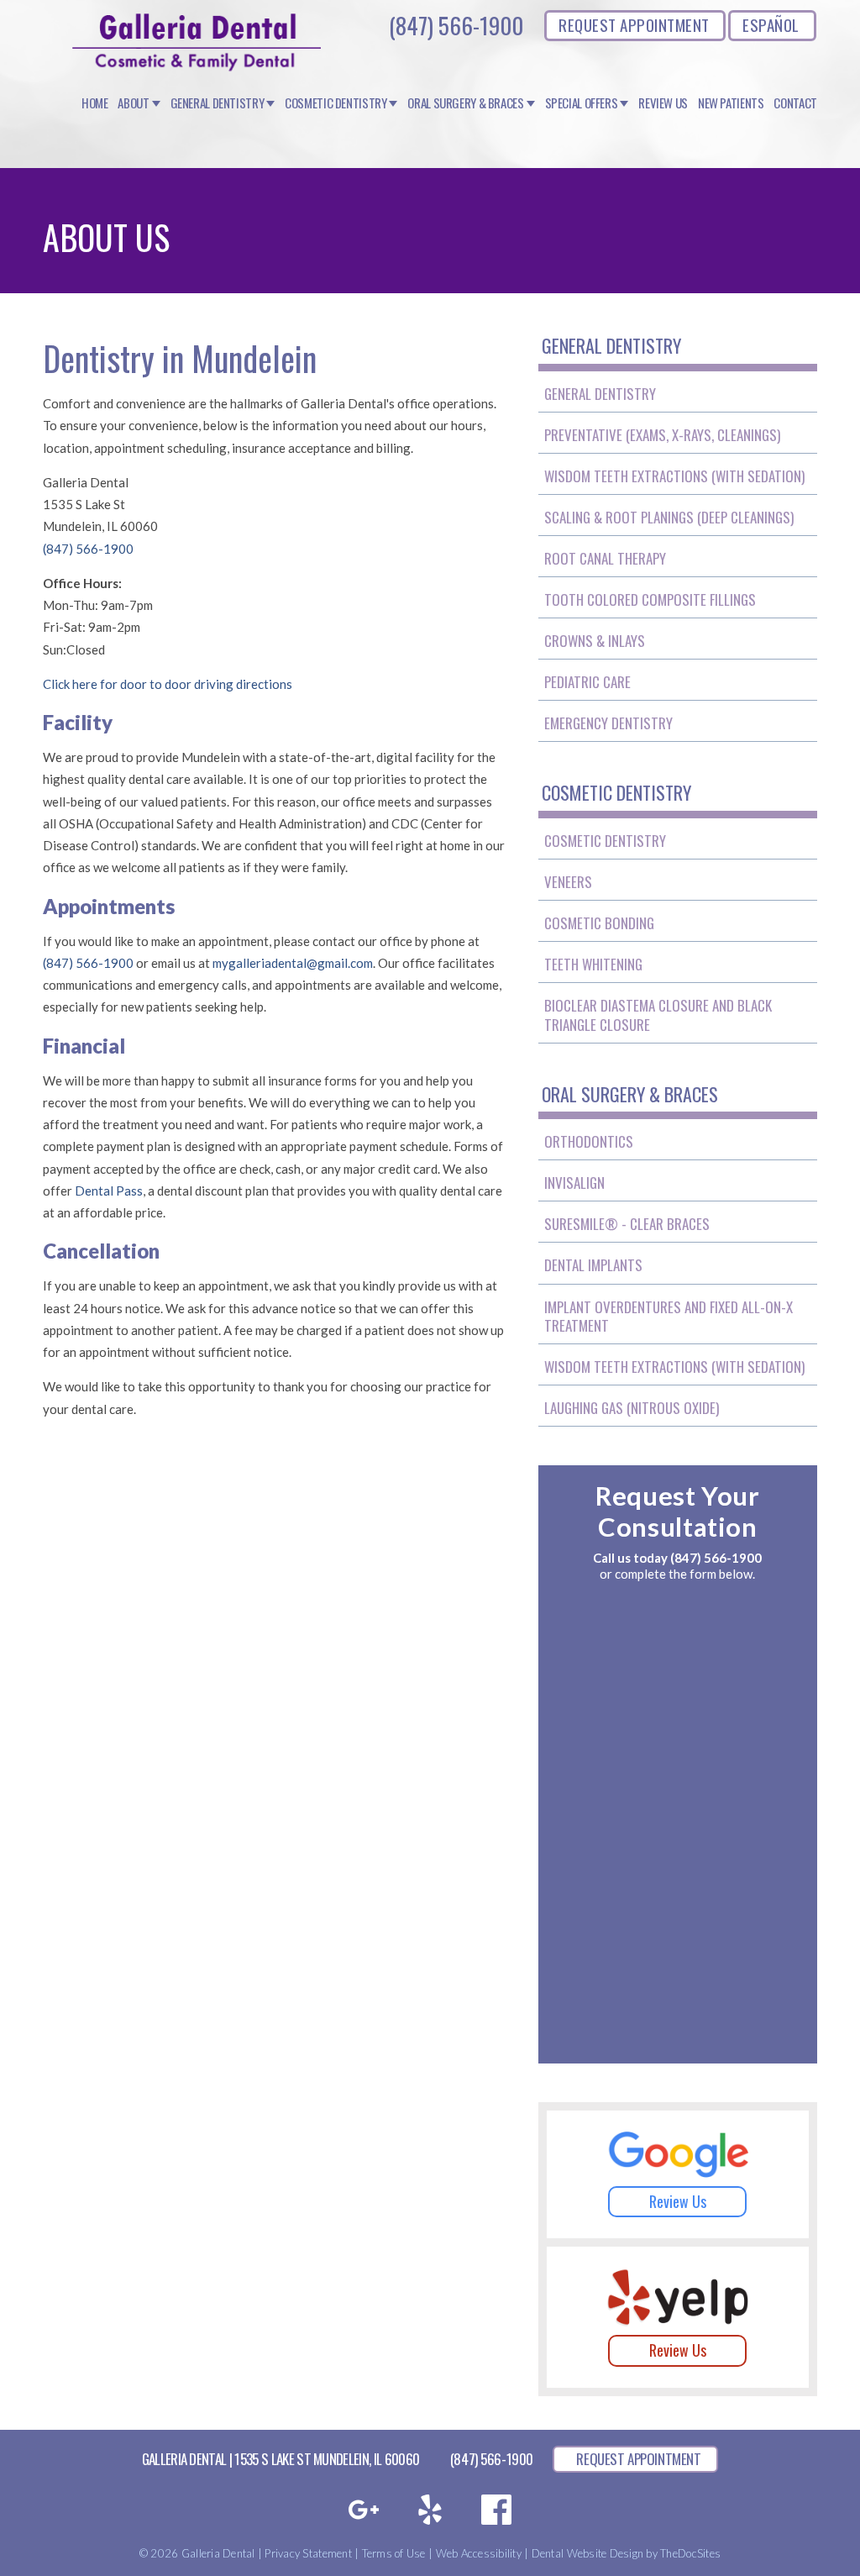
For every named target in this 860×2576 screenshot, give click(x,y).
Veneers (568, 882)
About (133, 103)
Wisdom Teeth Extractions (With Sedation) (674, 476)
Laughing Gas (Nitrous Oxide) (632, 1408)
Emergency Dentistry (608, 723)
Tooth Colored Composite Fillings (650, 599)
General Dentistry (218, 103)
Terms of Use (394, 2553)
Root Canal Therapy (605, 558)
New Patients (731, 103)
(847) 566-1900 (456, 25)
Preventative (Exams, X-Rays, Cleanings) (662, 435)
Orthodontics (589, 1141)
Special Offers (582, 103)
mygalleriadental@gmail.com (293, 963)
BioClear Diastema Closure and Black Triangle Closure (658, 1015)
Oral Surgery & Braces (465, 103)
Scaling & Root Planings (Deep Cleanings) (669, 517)
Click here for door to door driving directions (168, 684)
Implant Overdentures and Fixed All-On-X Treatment (669, 1316)
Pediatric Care (587, 682)
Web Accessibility (479, 2553)
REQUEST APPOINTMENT (634, 24)
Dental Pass (109, 1191)
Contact (795, 103)
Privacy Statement (308, 2553)
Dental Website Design (587, 2553)
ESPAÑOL (771, 24)
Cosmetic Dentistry (336, 103)
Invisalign (574, 1183)
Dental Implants (593, 1265)
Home (95, 103)
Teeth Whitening (593, 964)
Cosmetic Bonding (599, 923)
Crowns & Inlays (595, 641)
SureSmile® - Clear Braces (627, 1224)
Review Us (663, 103)
